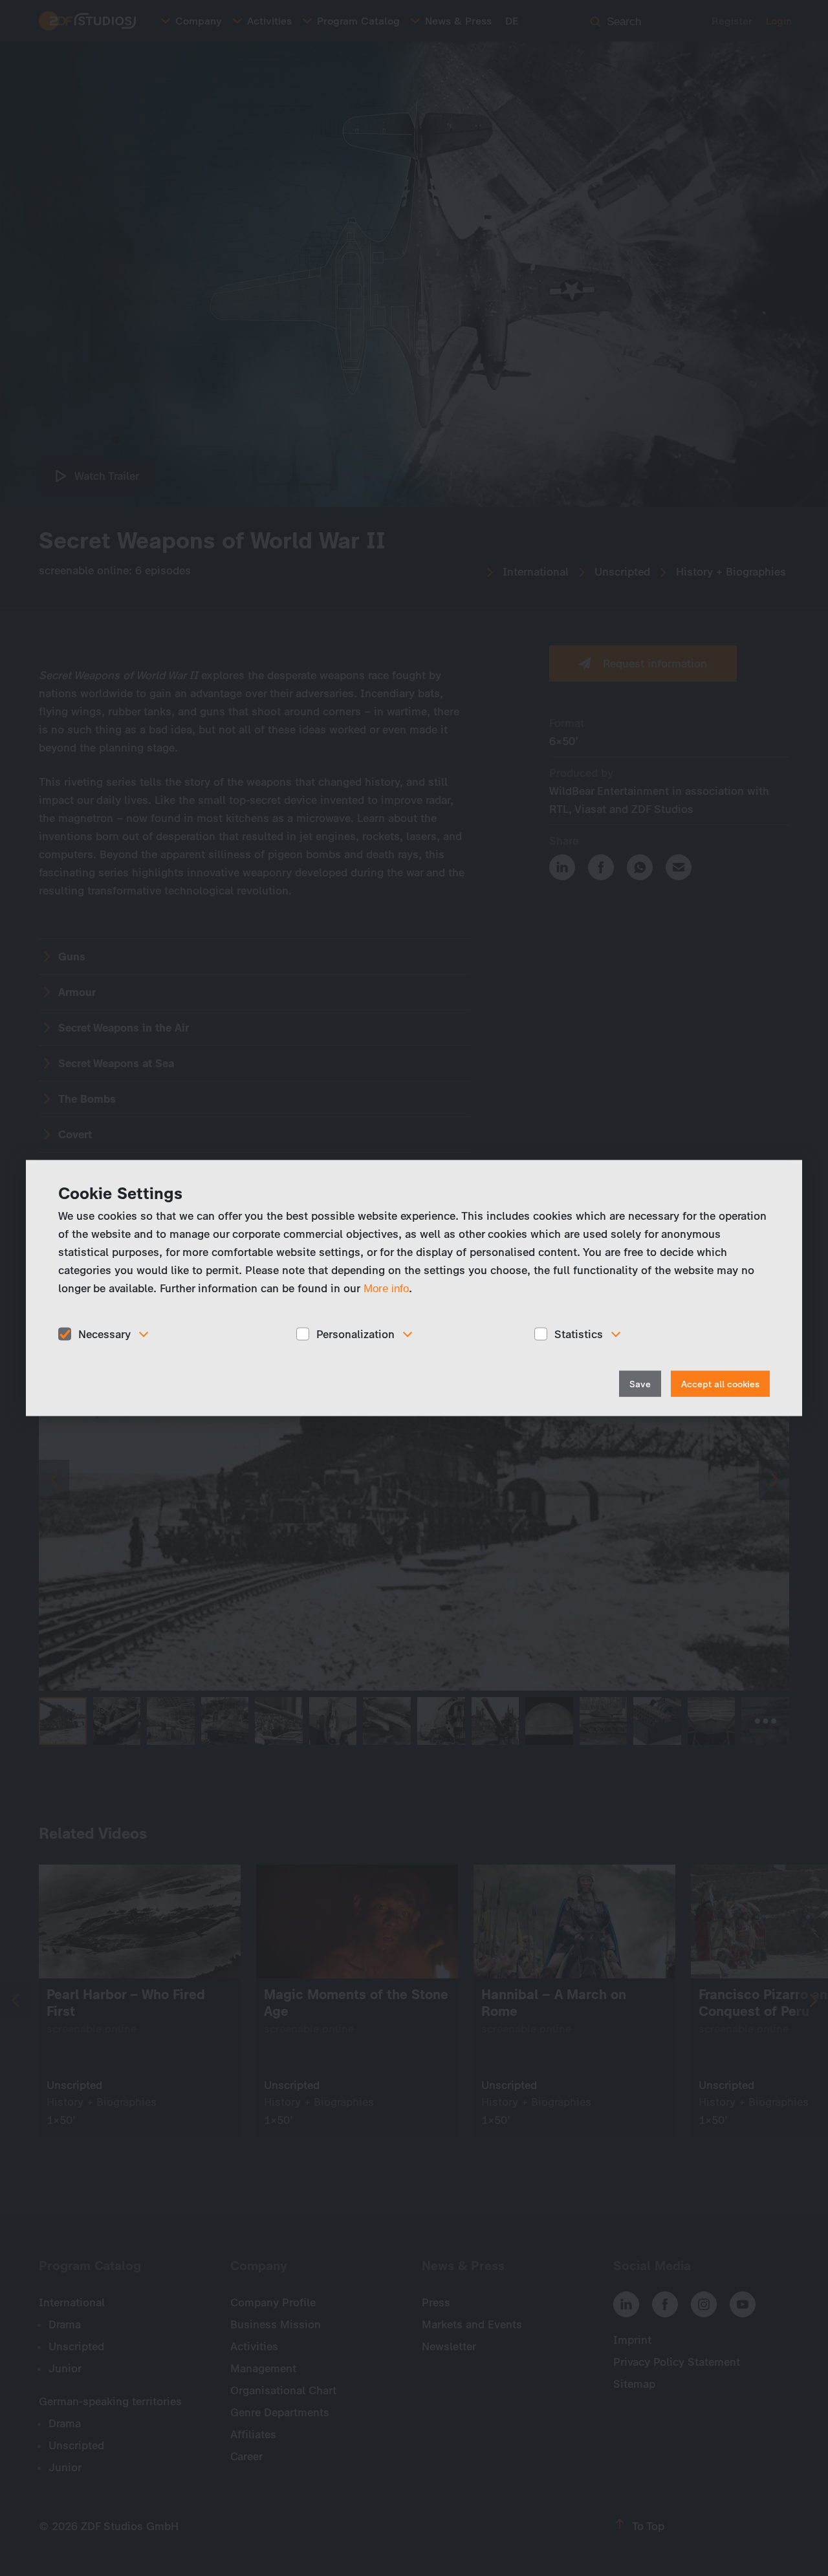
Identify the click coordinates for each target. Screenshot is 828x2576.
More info (386, 1288)
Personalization (355, 1334)
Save (640, 1384)
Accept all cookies (720, 1384)
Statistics (579, 1334)
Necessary (104, 1334)
